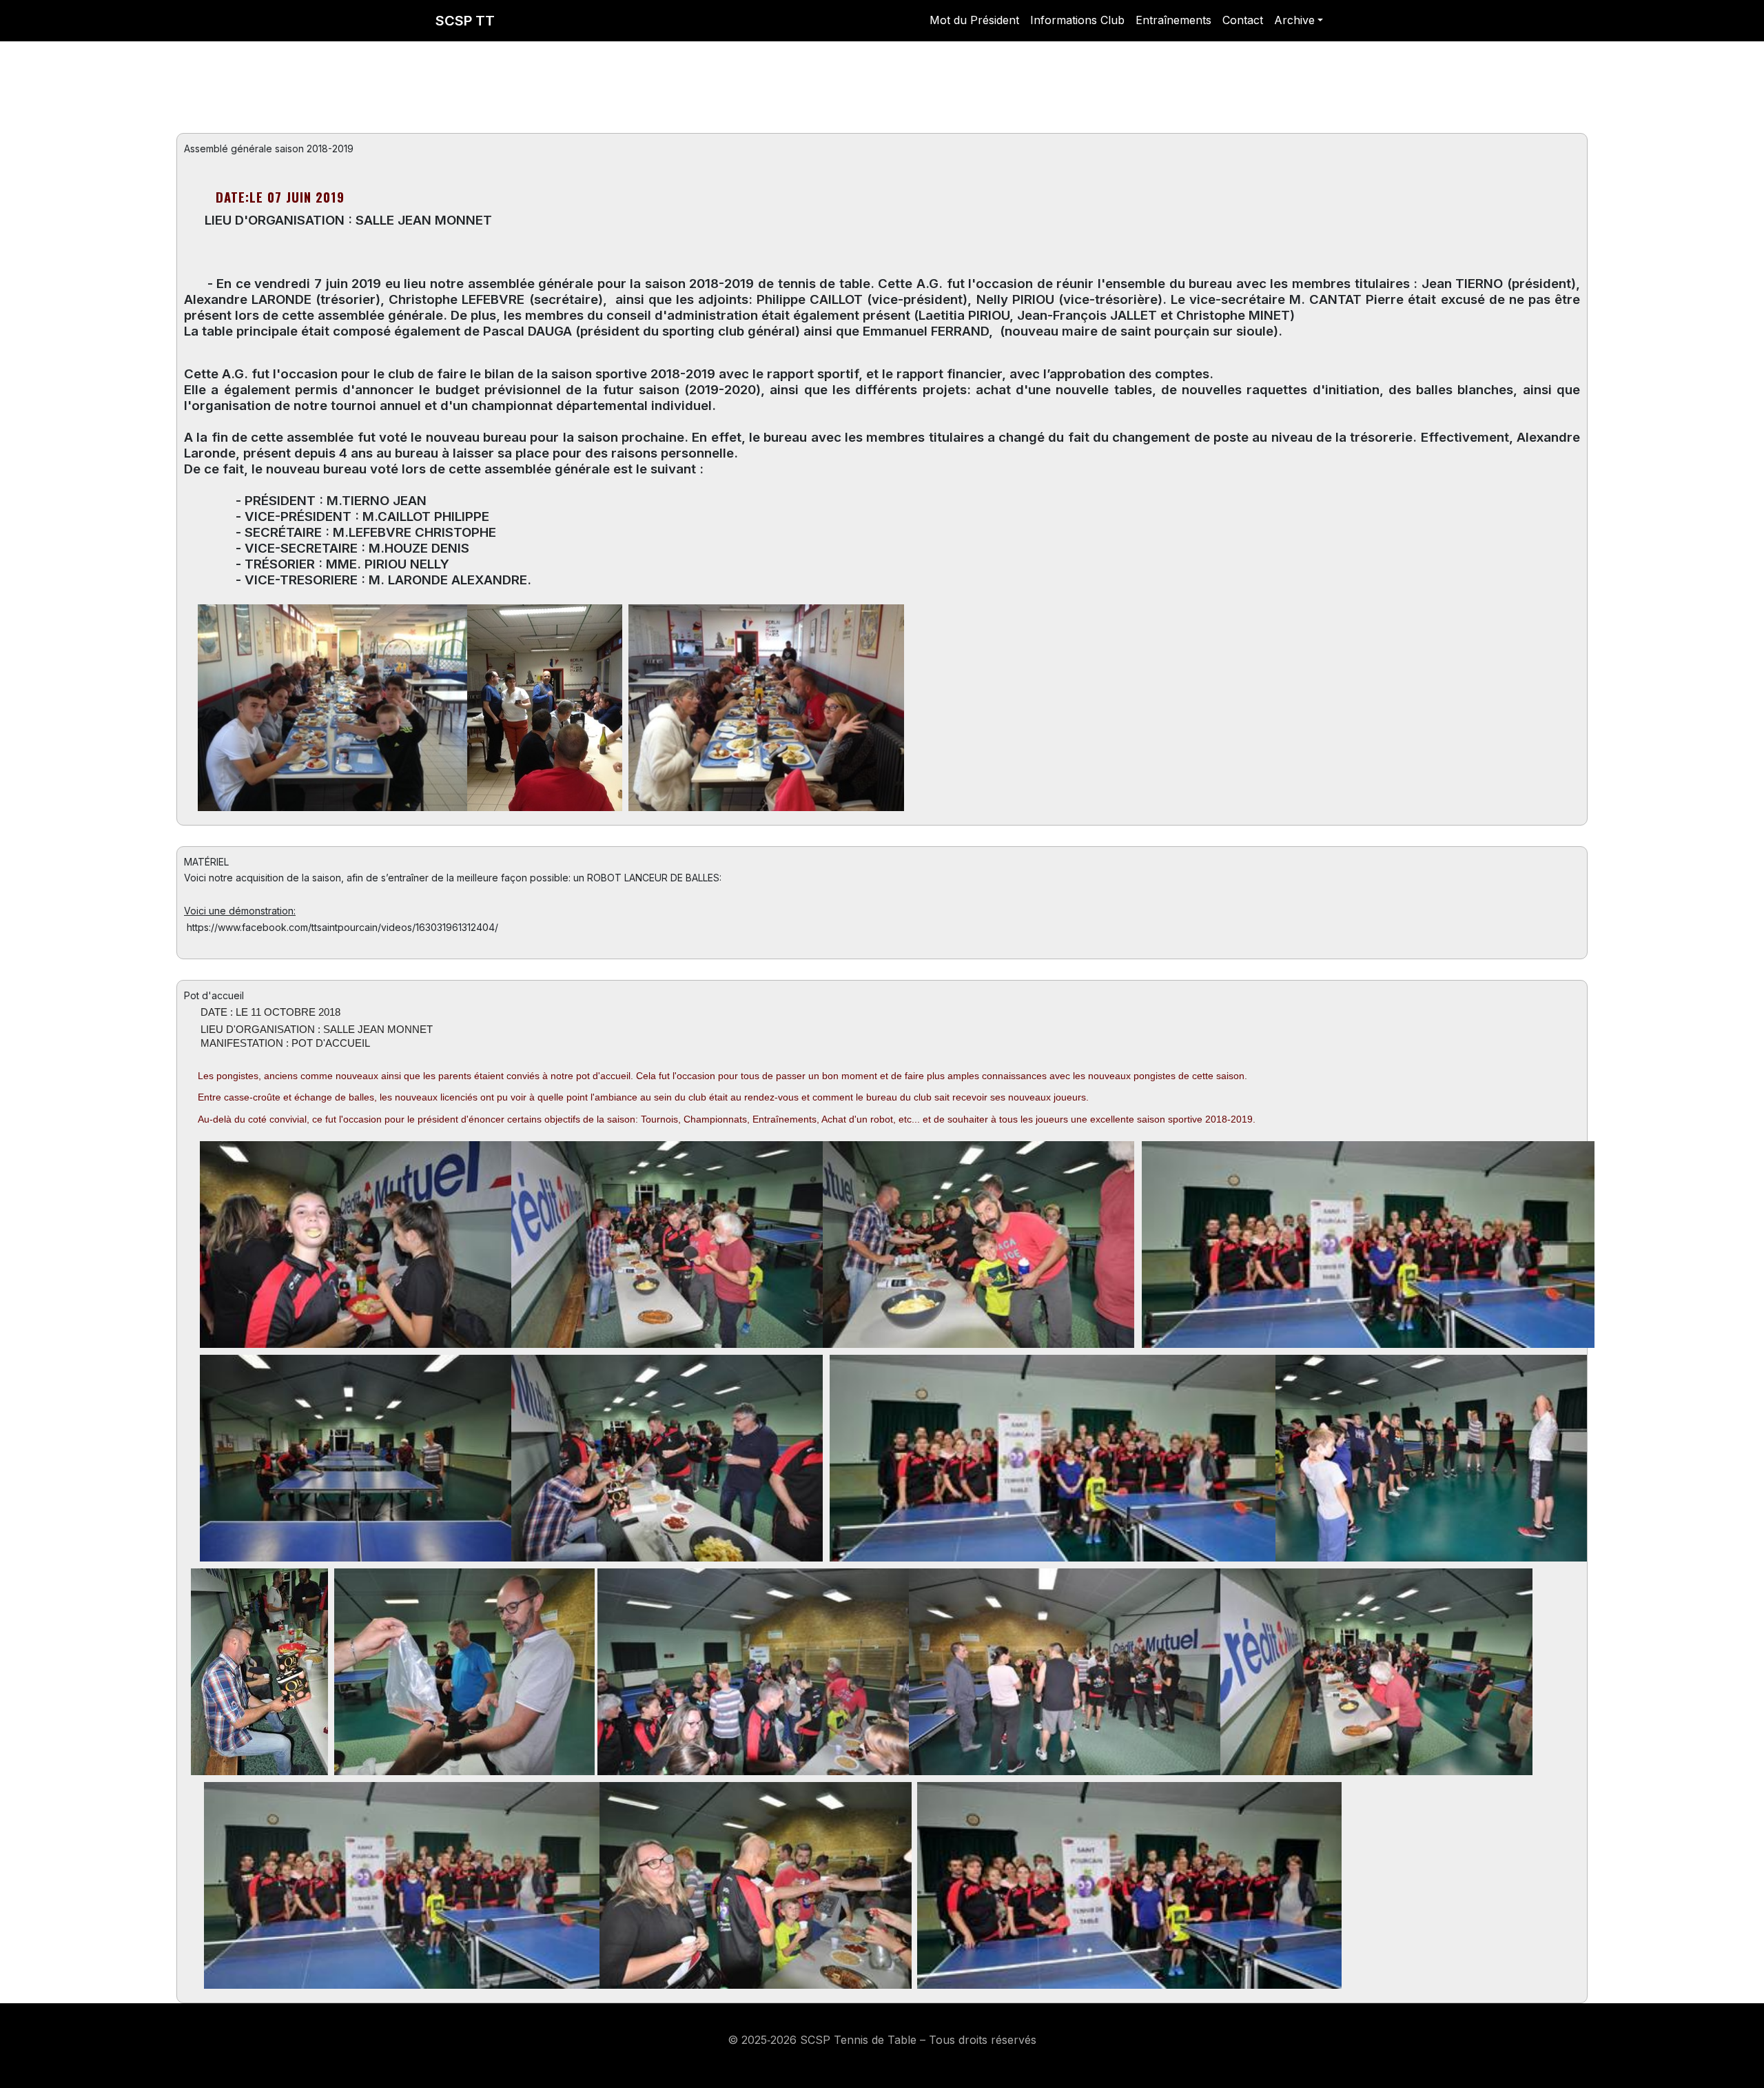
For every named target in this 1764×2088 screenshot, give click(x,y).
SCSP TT (465, 21)
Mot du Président (974, 20)
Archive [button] (1294, 20)
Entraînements (1173, 20)
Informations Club (1077, 20)
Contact (1243, 20)
